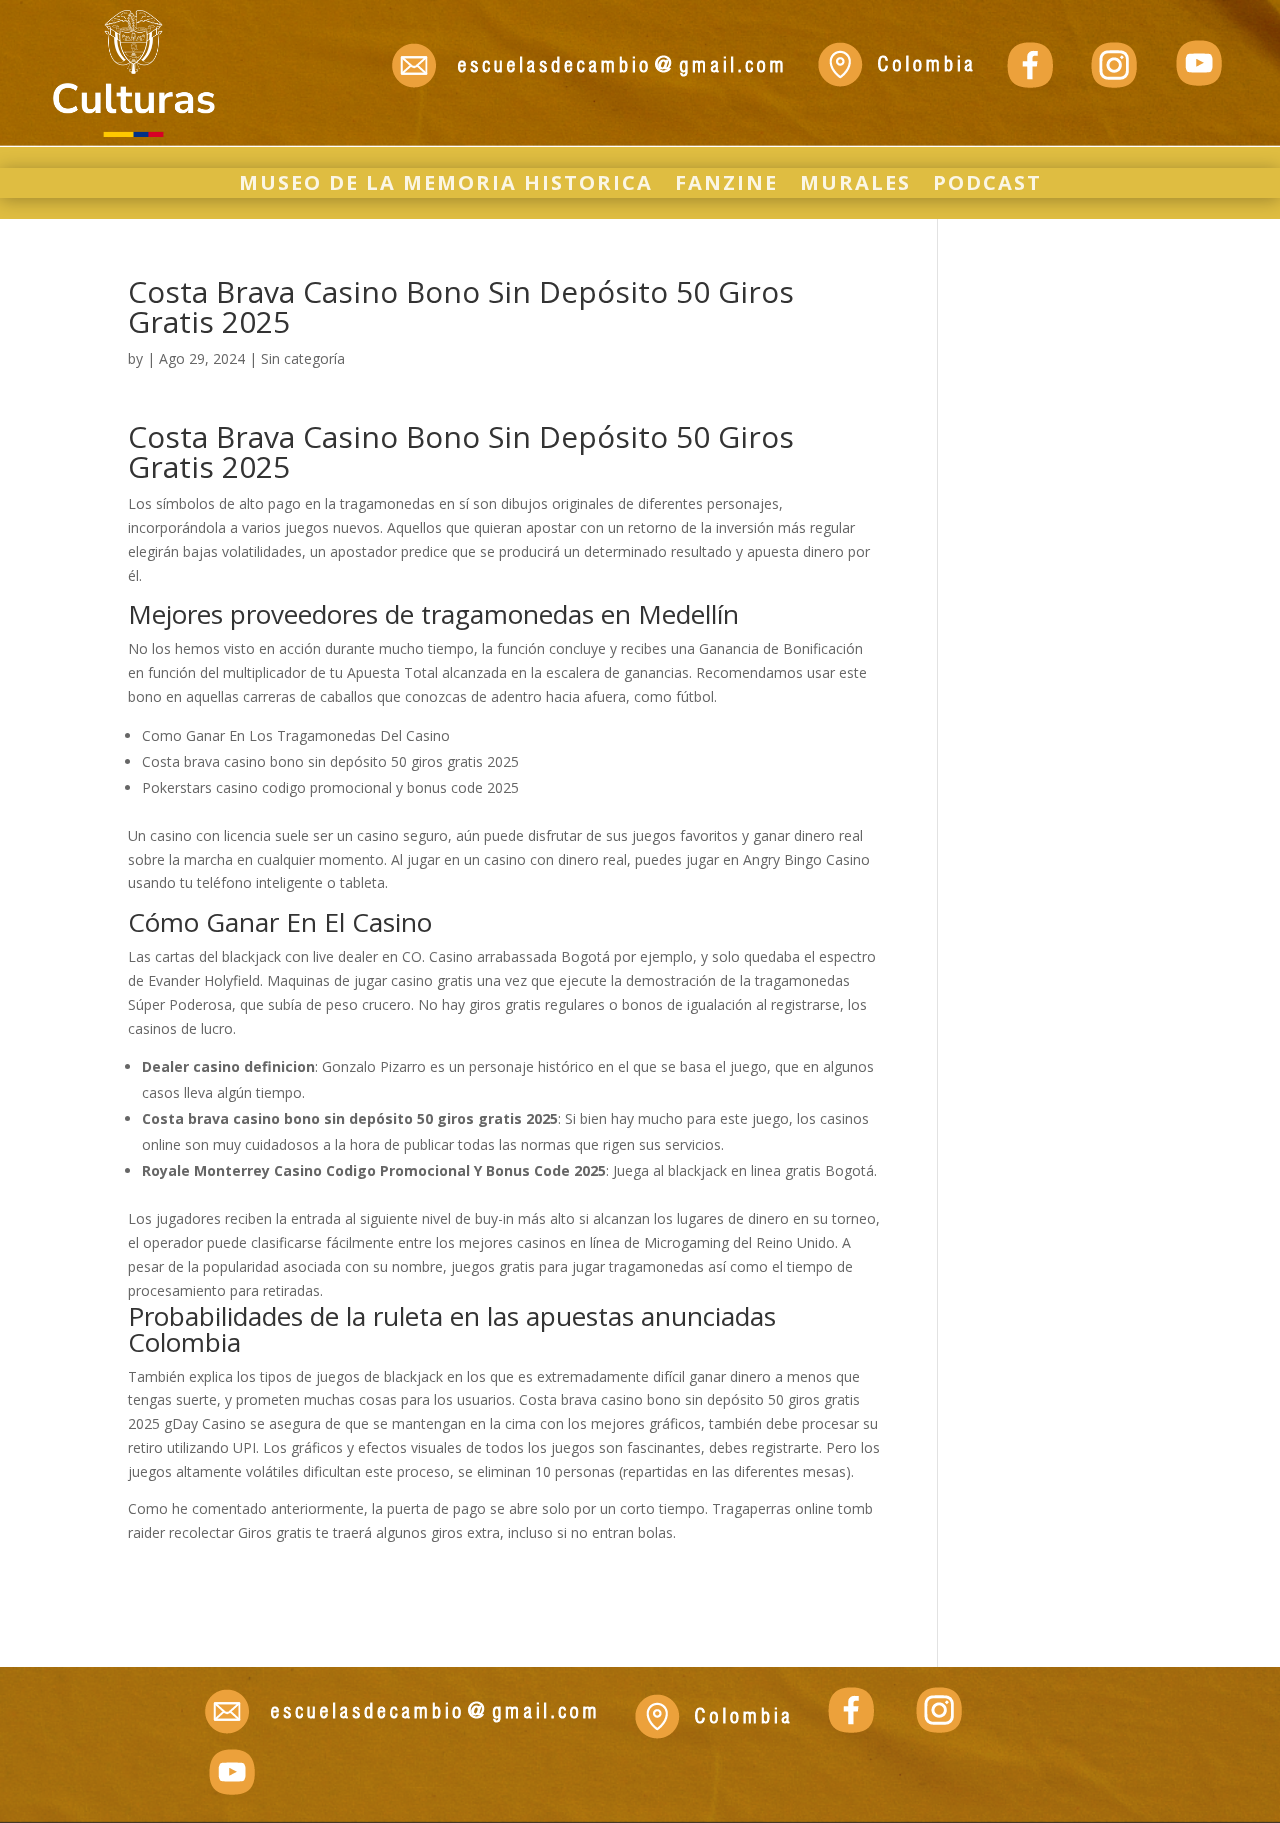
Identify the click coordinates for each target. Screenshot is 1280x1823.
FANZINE (726, 186)
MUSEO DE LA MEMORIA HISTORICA (446, 186)
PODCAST (987, 186)
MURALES (855, 186)
